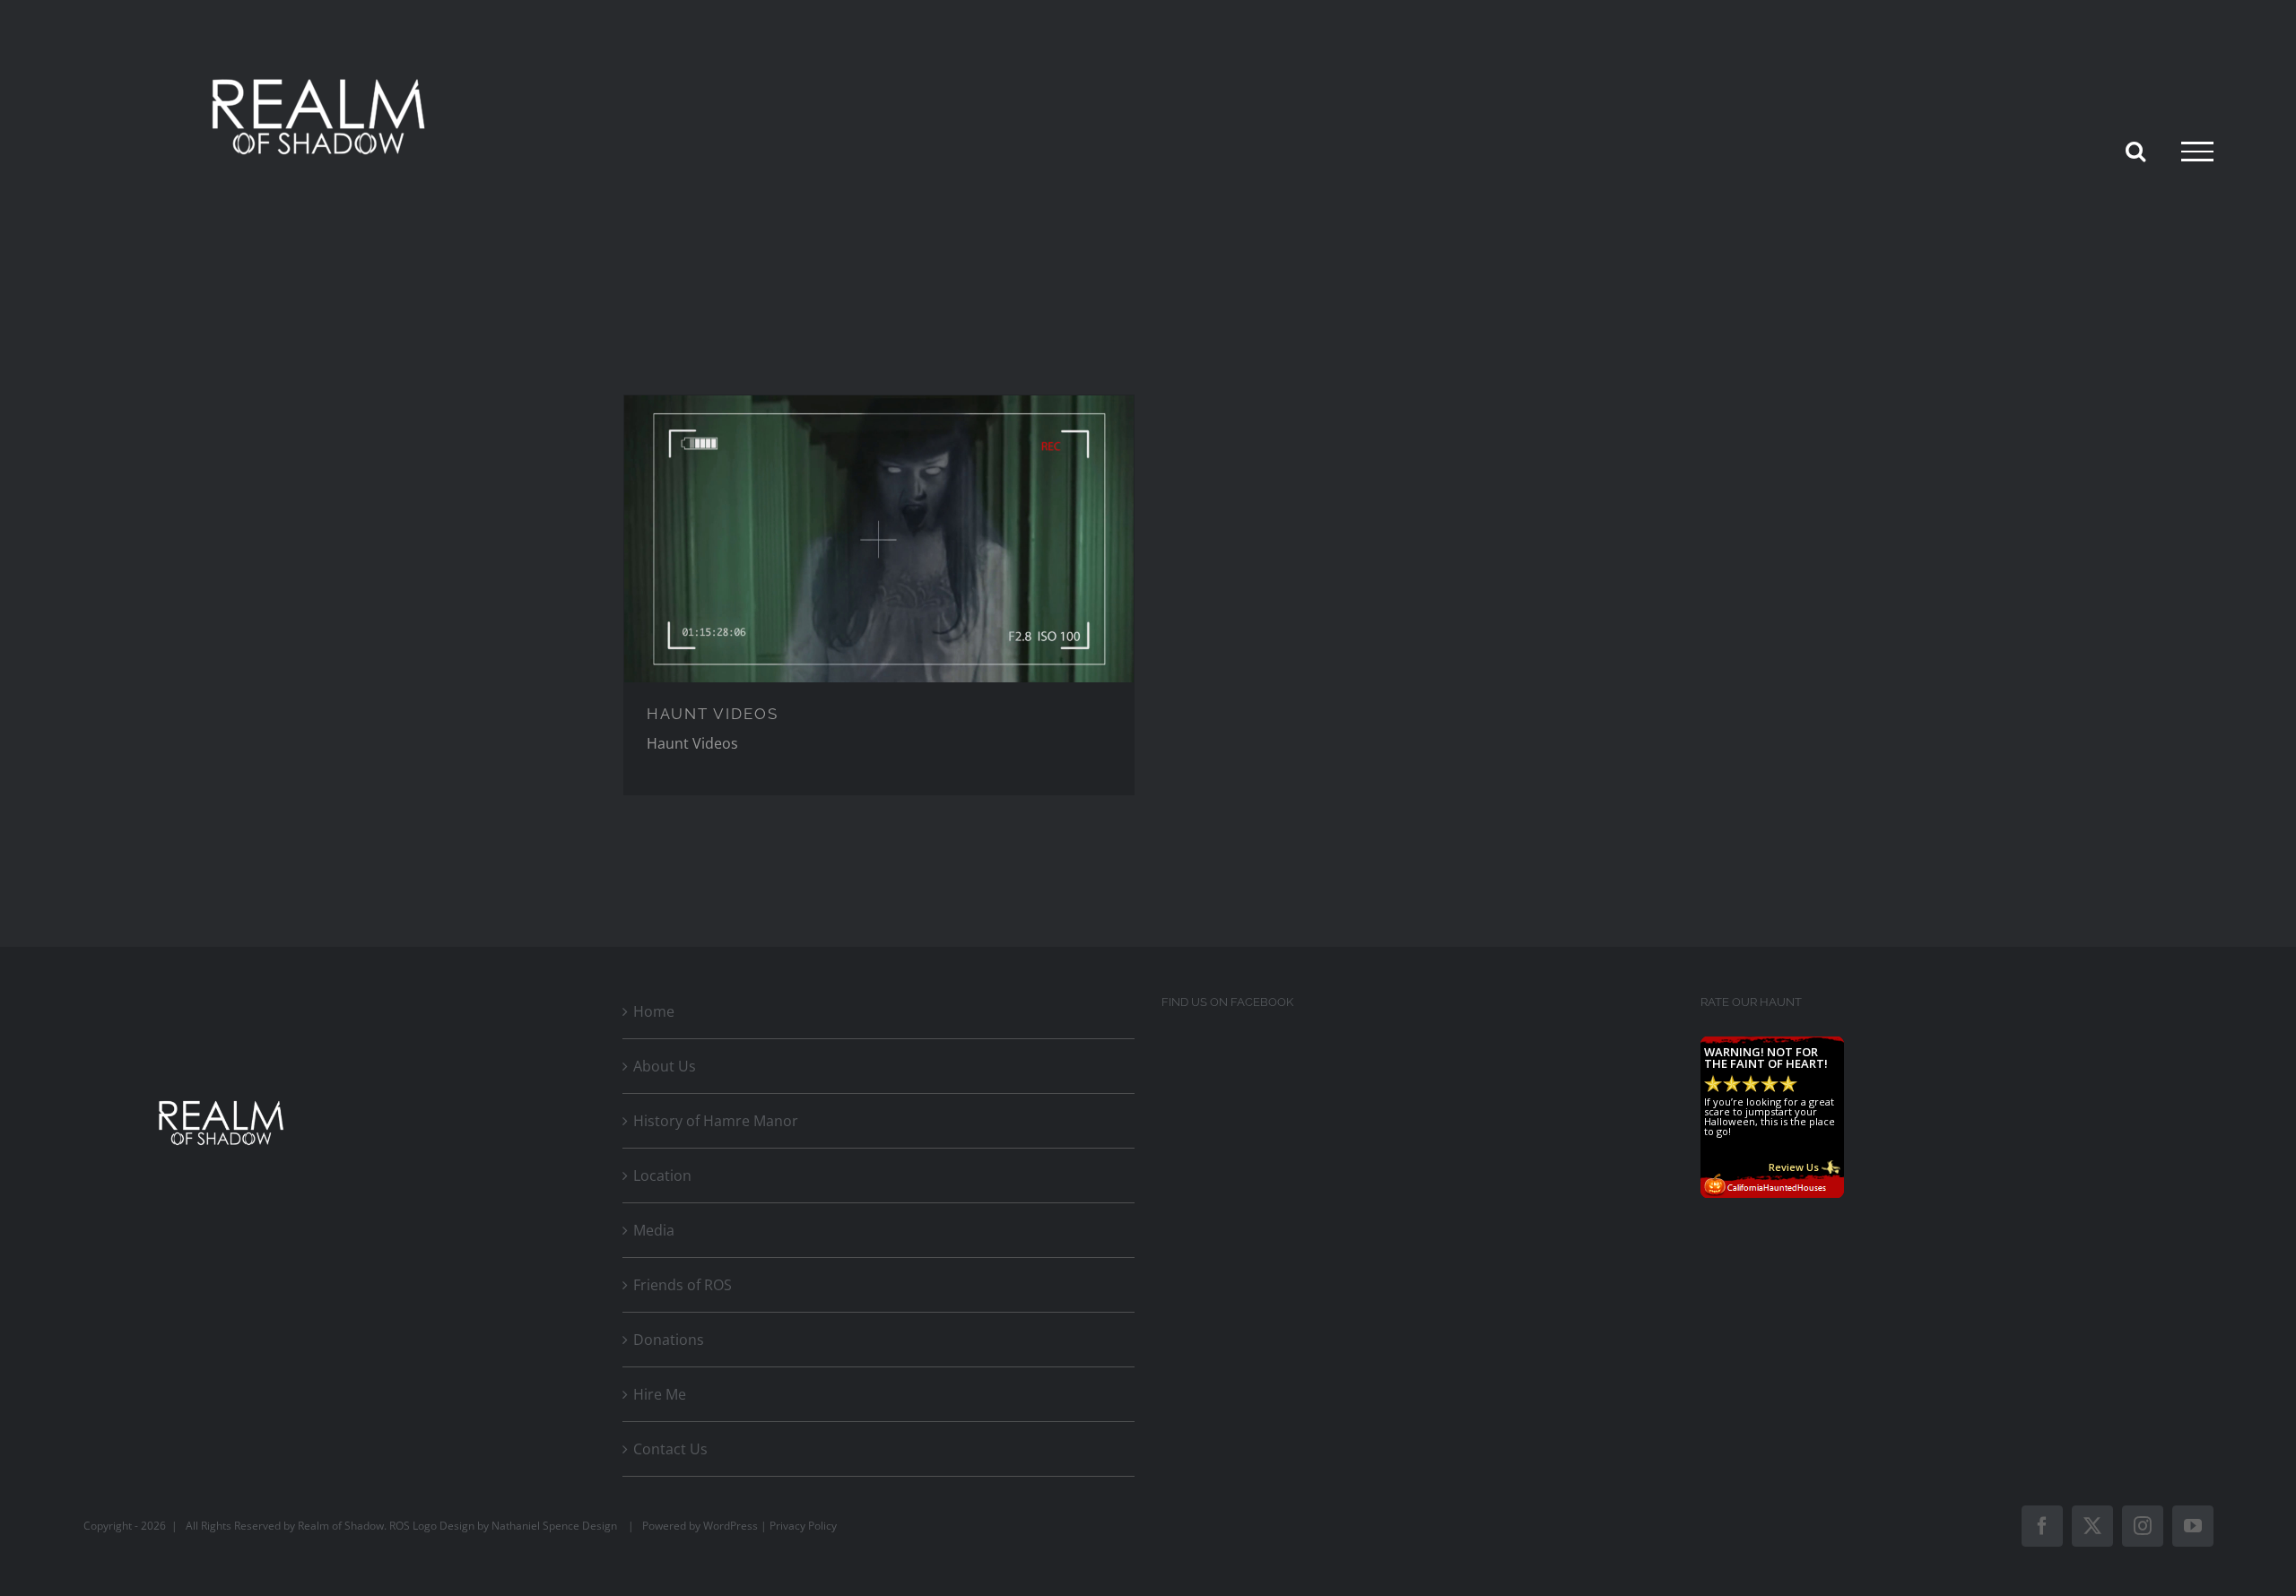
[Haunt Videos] (879, 539)
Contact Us (670, 1449)
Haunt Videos (692, 743)
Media (654, 1230)
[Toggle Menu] (2197, 152)
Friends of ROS (683, 1285)
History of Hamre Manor (716, 1121)
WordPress (731, 1526)
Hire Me (660, 1394)
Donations (669, 1340)
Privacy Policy (803, 1526)
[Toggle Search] (2135, 151)
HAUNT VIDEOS (713, 714)
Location (662, 1175)
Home (654, 1011)
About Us (665, 1066)
